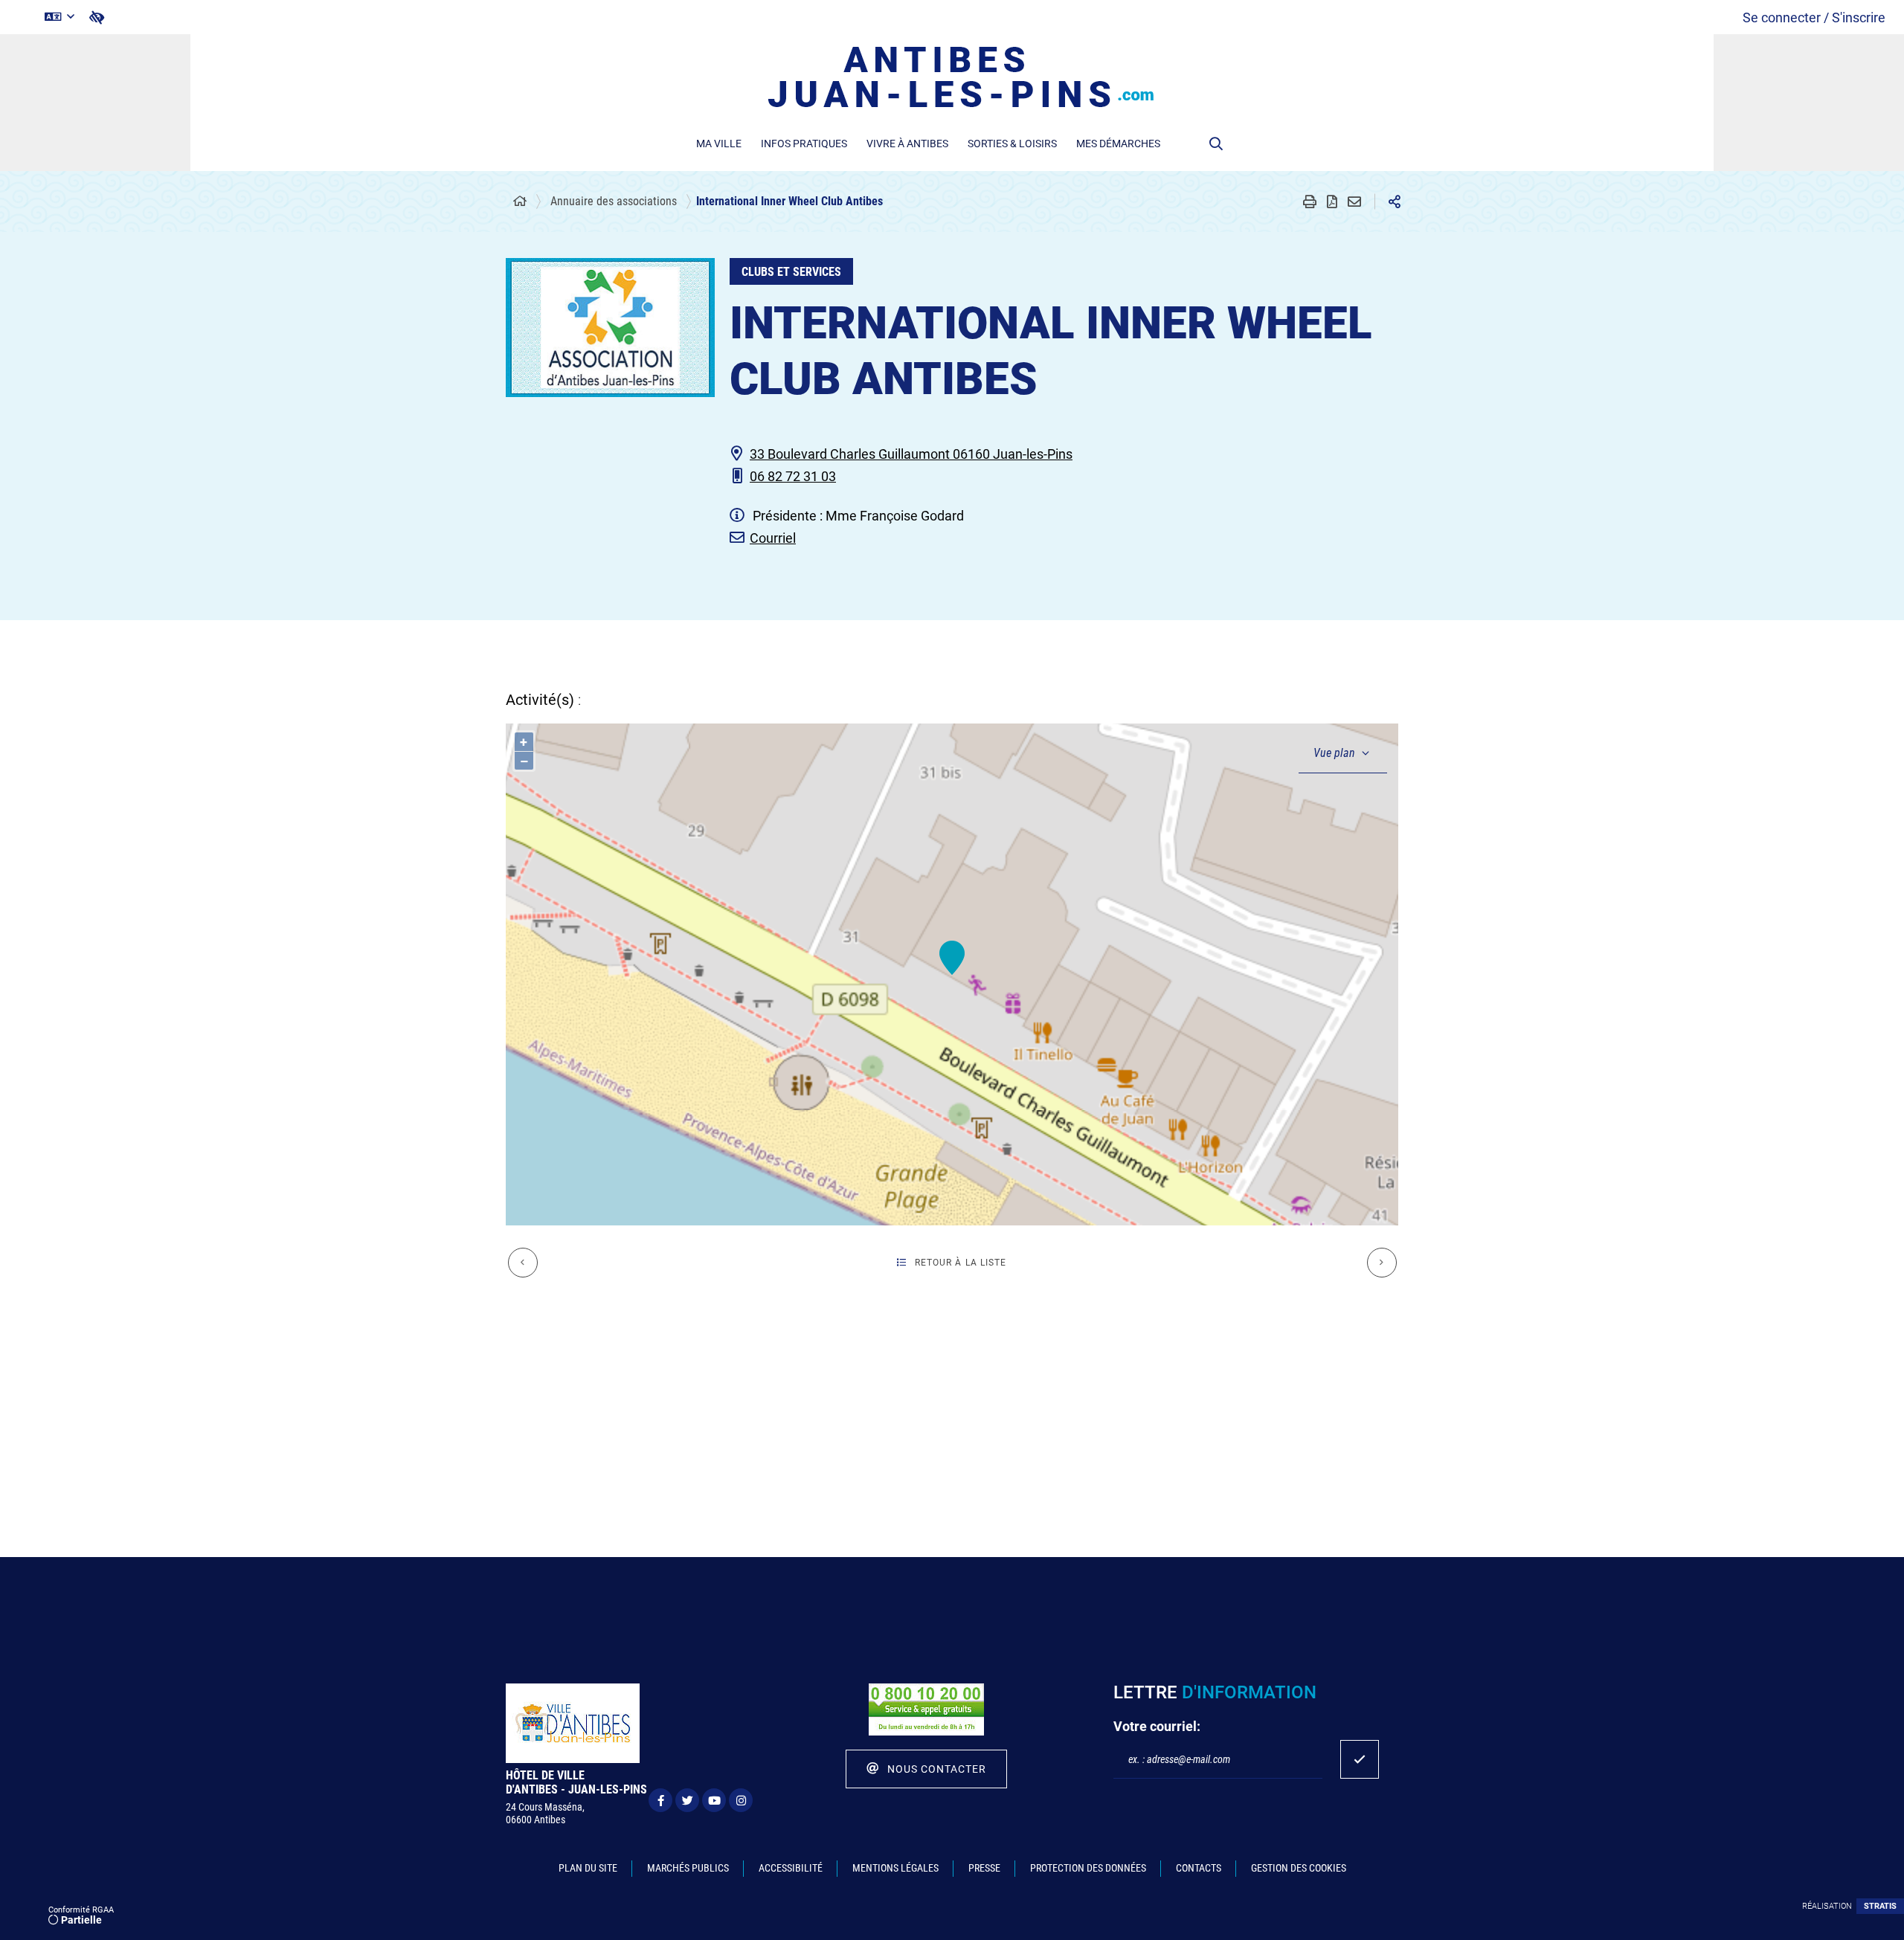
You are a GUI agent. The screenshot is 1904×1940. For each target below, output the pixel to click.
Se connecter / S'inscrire (1814, 17)
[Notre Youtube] (714, 1800)
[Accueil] (520, 202)
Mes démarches (1118, 144)
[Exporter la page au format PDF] (1332, 202)
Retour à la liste (961, 1263)
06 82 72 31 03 (793, 476)
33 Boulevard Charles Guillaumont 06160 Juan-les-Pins (911, 454)
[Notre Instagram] (741, 1800)
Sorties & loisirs (1012, 144)
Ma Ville (719, 144)
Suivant (1382, 1263)
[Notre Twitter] (687, 1800)
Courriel (773, 538)
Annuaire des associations (614, 201)
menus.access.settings (97, 17)
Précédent (523, 1263)
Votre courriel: (1157, 1726)
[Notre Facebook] (660, 1800)
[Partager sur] (1395, 202)
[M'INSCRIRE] (1360, 1759)
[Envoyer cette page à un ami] (1354, 202)
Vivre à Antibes (907, 144)
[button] (1216, 144)
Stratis (1880, 1906)
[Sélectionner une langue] (59, 17)
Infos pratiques (804, 144)
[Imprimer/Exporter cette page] (1310, 202)
